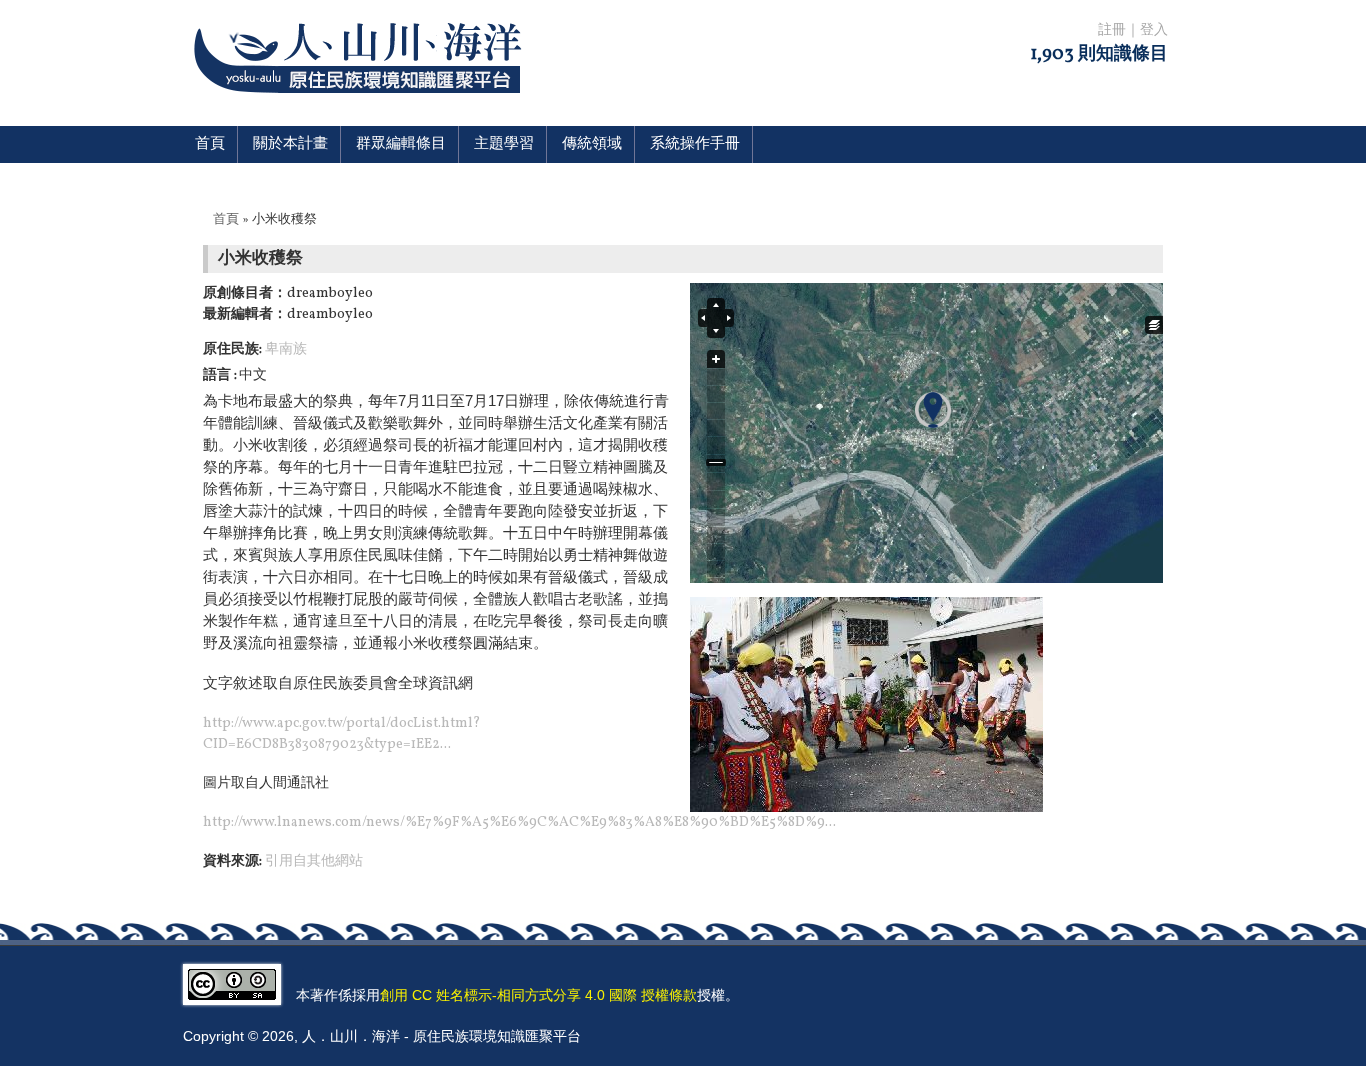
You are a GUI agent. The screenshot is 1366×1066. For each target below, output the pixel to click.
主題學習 (504, 144)
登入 (1154, 30)
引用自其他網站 (314, 861)
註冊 (1112, 30)
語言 (218, 375)
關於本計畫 (290, 144)
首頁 (210, 144)
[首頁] (361, 105)
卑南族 (286, 349)
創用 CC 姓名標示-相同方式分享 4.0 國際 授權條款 (538, 995)
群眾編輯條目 (401, 144)
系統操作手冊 (695, 144)
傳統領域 (592, 144)
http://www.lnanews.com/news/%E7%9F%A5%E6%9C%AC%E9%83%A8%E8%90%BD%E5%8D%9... (519, 822)
